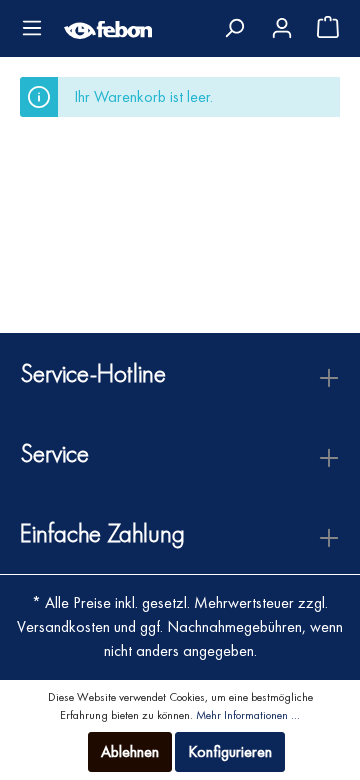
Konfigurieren (230, 751)
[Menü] (32, 28)
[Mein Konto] (281, 24)
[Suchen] (234, 28)
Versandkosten (63, 626)
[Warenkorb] (322, 30)
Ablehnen (130, 751)
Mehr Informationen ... (248, 715)
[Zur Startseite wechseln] (108, 28)
